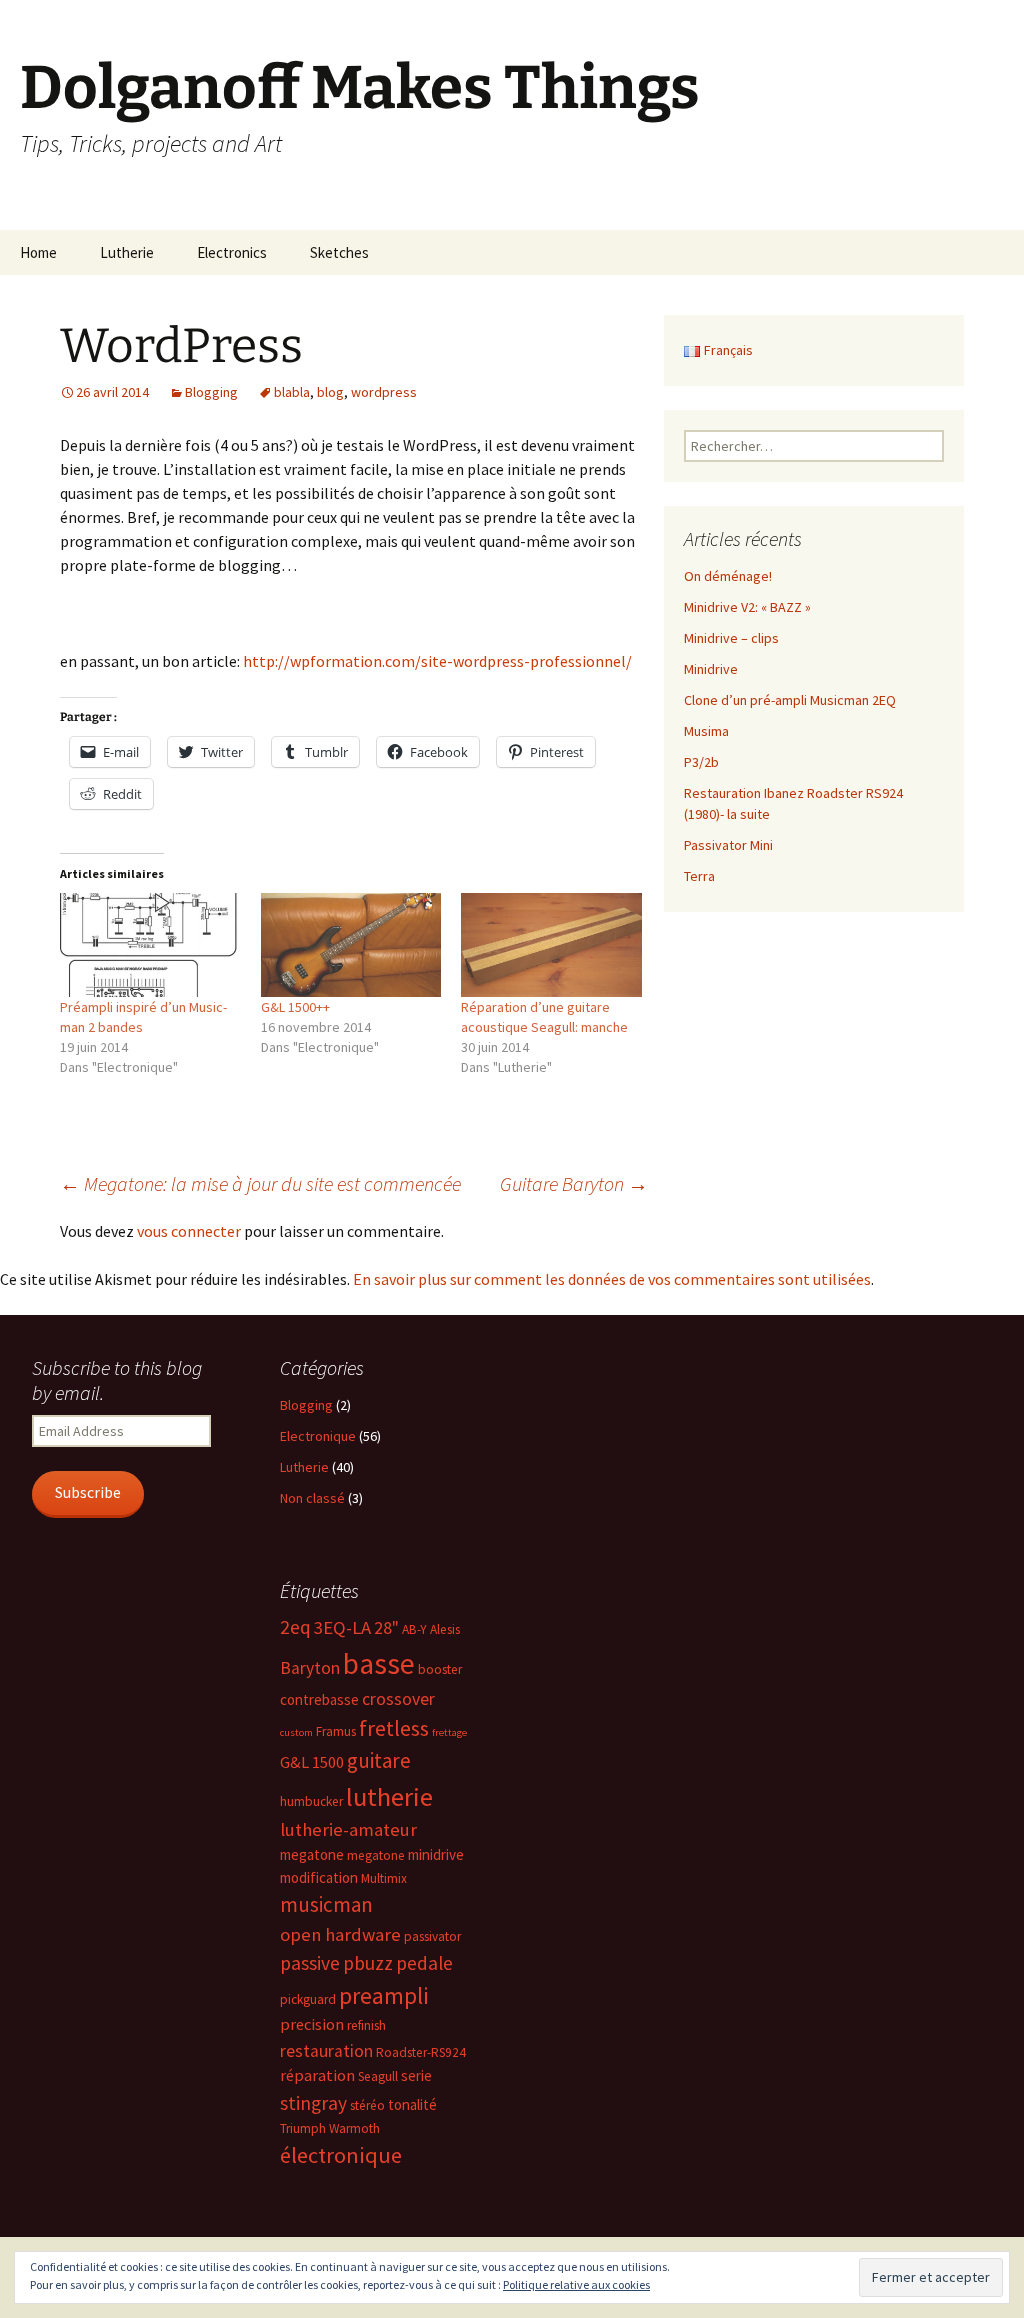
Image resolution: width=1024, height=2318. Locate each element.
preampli (384, 1995)
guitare (379, 1760)
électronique (341, 2155)
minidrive (436, 1854)
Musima (706, 731)
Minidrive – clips (731, 638)
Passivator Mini (728, 845)
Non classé (312, 1498)
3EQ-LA (342, 1627)
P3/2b (701, 762)
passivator (432, 1936)
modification (319, 1877)
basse (379, 1663)
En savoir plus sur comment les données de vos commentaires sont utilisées (612, 1279)
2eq (295, 1627)
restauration (326, 2051)
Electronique (318, 1436)
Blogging (211, 392)
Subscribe (88, 1492)
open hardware (340, 1934)
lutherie (389, 1796)
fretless (394, 1728)
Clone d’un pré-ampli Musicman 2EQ (790, 700)
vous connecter (189, 1231)
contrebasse (319, 1699)
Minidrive (711, 669)
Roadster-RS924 (421, 2052)
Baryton (310, 1668)
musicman (326, 1904)
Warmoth (354, 2128)
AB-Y (414, 1629)
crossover (398, 1699)
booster (440, 1669)
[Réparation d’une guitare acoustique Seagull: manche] (551, 944)
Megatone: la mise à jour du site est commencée (260, 1183)
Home (38, 252)
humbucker (311, 1801)
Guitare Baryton (574, 1183)
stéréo (367, 2105)
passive (310, 1963)
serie (416, 2075)
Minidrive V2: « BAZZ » (747, 607)
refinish (366, 2025)
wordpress (384, 392)
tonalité (412, 2104)
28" (386, 1628)
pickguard (308, 1999)
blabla (292, 392)
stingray (313, 2103)
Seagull (378, 2076)
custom (296, 1732)
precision (312, 2024)
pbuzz (368, 1963)
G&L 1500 (312, 1762)
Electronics (232, 252)
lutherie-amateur (348, 1829)
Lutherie (127, 252)
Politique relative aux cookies (576, 2284)
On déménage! (728, 576)
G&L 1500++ (295, 1007)
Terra (699, 876)
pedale (424, 1963)
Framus (336, 1731)
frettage (449, 1732)
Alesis (445, 1629)
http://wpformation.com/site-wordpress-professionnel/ (437, 661)
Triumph (303, 2128)
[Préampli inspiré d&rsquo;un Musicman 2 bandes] (150, 944)
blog (330, 392)
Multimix (384, 1878)
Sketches (339, 252)
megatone (312, 1854)
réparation (317, 2075)
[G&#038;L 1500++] (351, 944)
